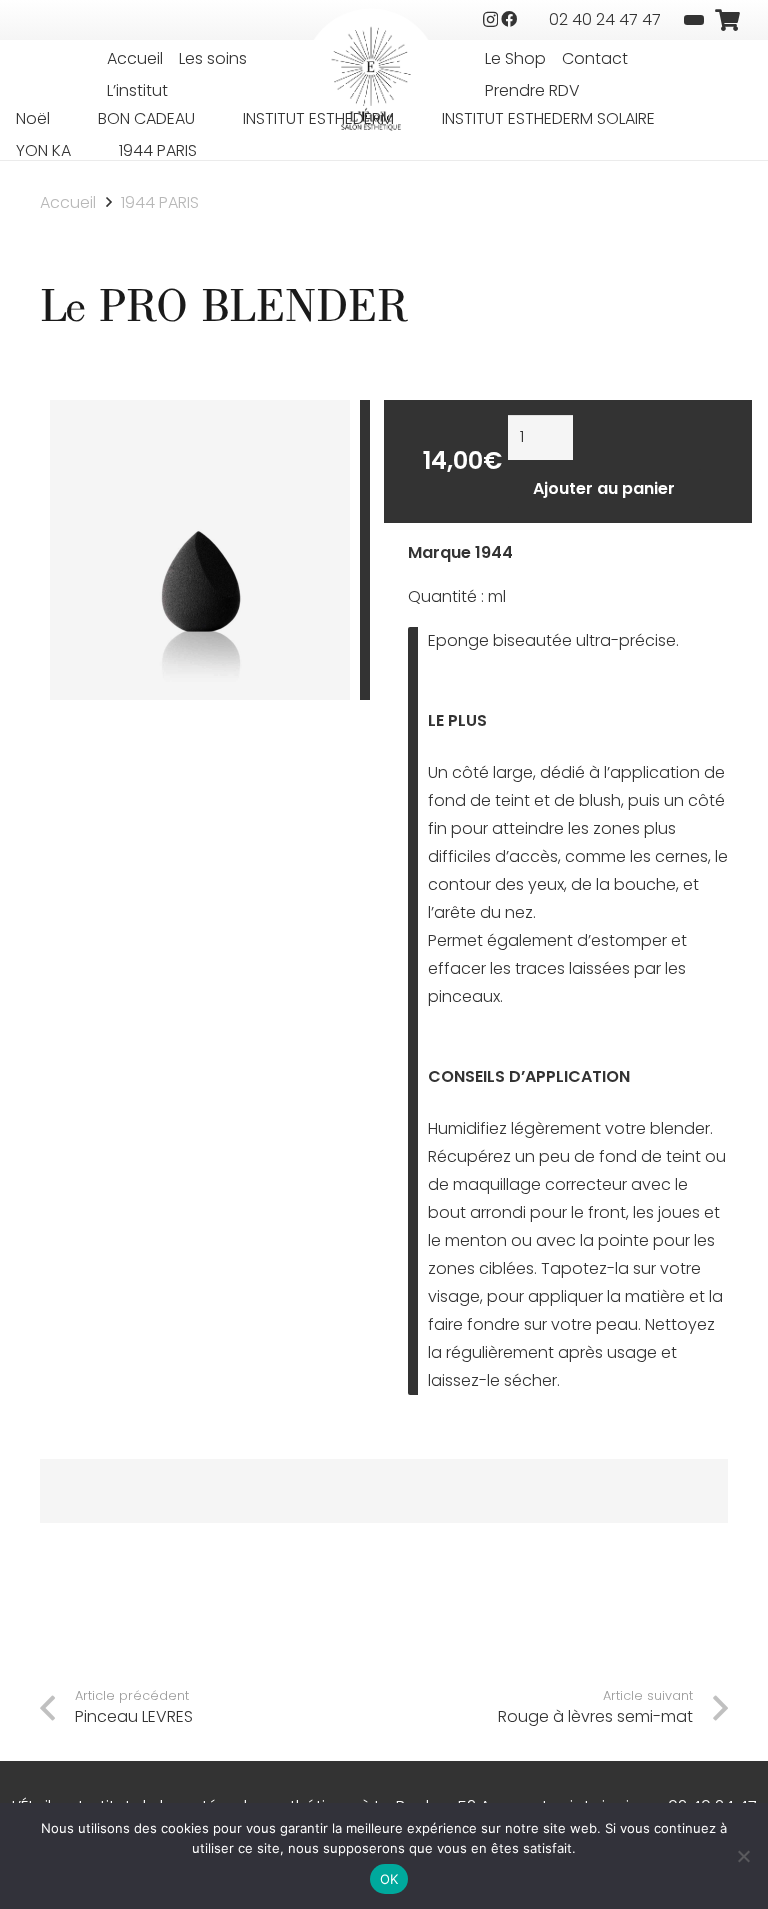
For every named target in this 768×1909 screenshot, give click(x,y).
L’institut (137, 90)
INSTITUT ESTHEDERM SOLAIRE (548, 118)
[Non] (743, 1856)
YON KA (43, 150)
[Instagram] (490, 20)
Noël (33, 118)
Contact (595, 58)
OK (389, 1879)
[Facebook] (509, 19)
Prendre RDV (532, 90)
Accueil (135, 58)
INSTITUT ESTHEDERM (318, 118)
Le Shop (515, 58)
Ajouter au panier (604, 488)
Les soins (213, 58)
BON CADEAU (146, 118)
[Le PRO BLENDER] (200, 413)
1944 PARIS (158, 150)
